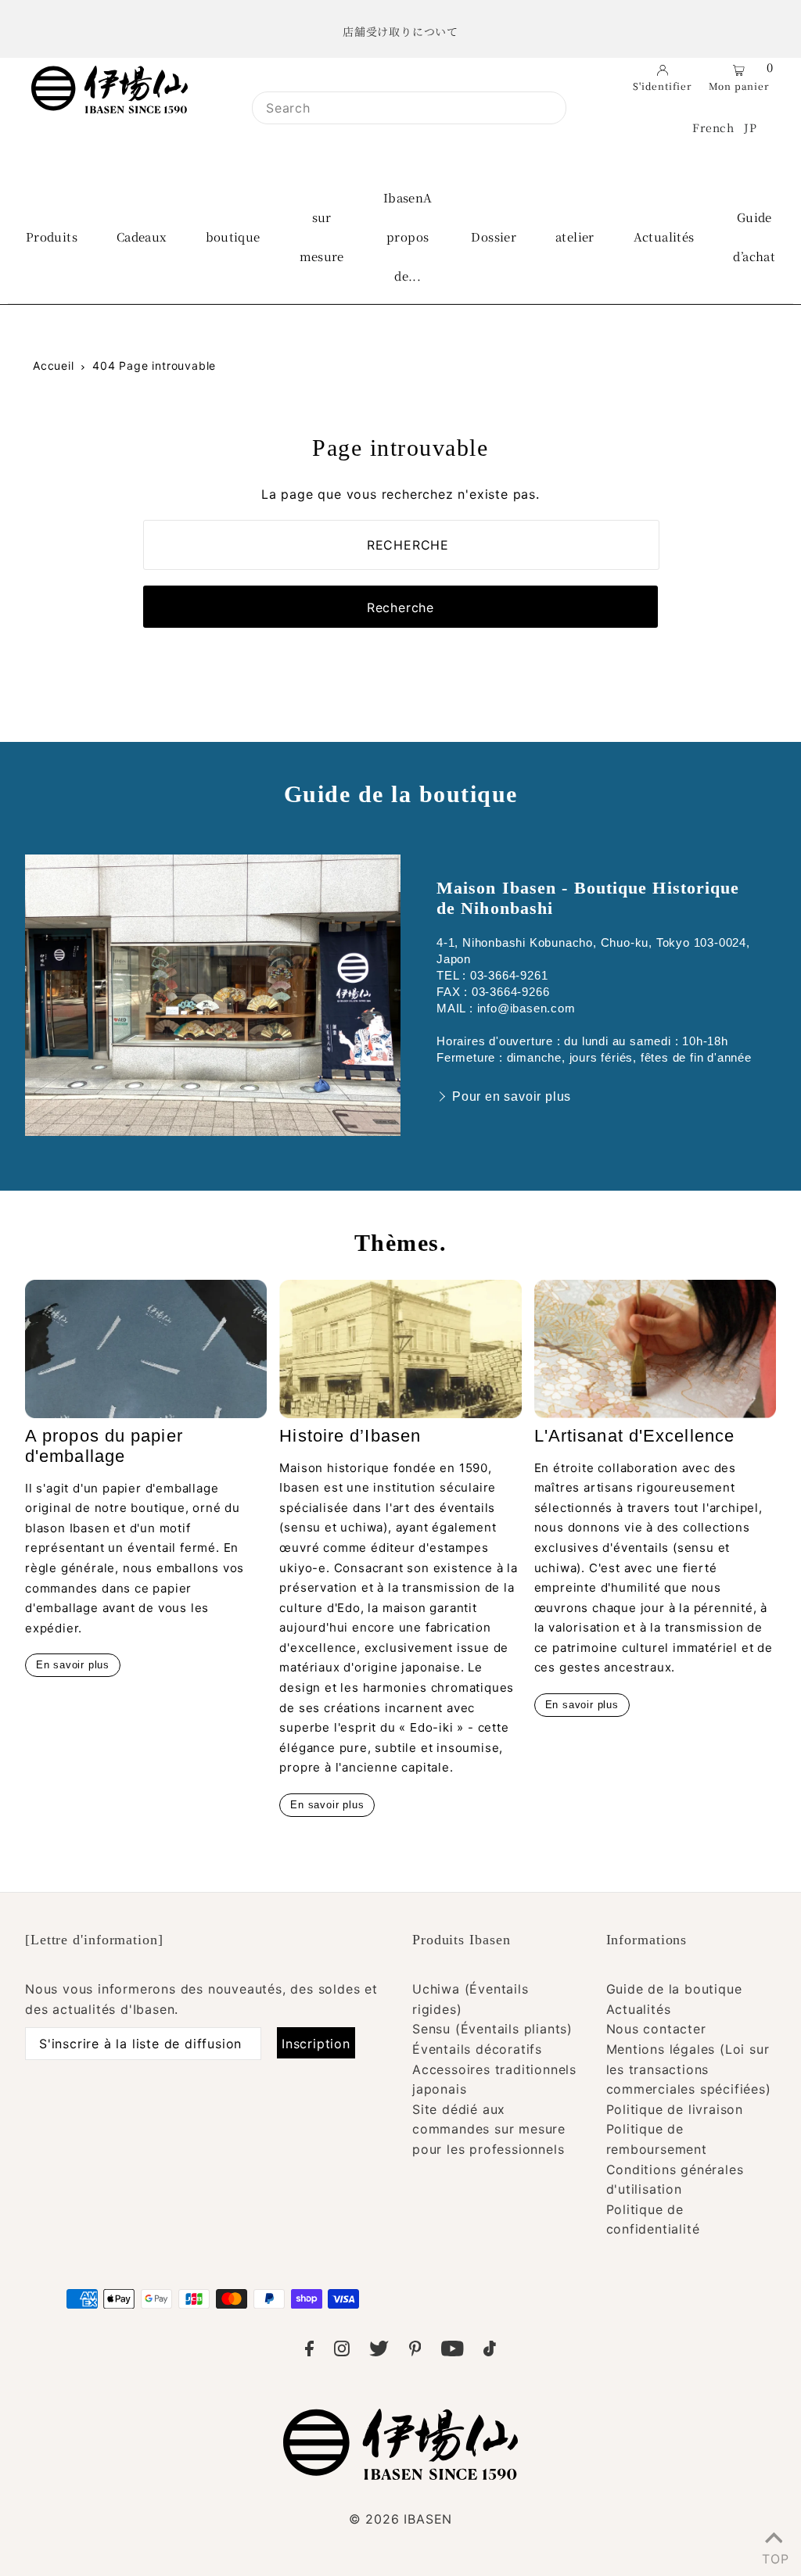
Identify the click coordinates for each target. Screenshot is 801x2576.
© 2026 (400, 2519)
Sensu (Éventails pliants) (492, 2029)
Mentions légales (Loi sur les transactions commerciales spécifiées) (689, 2069)
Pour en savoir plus (512, 1096)
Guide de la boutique (674, 1989)
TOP (774, 2556)
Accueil (54, 365)
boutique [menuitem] (233, 236)
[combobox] (409, 108)
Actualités (639, 2009)
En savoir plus (73, 1665)
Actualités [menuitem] (664, 236)
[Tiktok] (490, 2352)
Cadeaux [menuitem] (142, 236)
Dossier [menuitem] (494, 236)
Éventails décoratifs (477, 2049)
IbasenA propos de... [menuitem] (408, 236)
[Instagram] (342, 2352)
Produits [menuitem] (52, 236)
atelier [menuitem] (575, 236)
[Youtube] (453, 2352)
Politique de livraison (675, 2109)
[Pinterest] (415, 2352)
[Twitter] (379, 2352)
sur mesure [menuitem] (322, 236)
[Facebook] (309, 2352)
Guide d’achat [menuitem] (754, 236)
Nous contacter (656, 2029)
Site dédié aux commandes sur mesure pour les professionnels (489, 2129)
